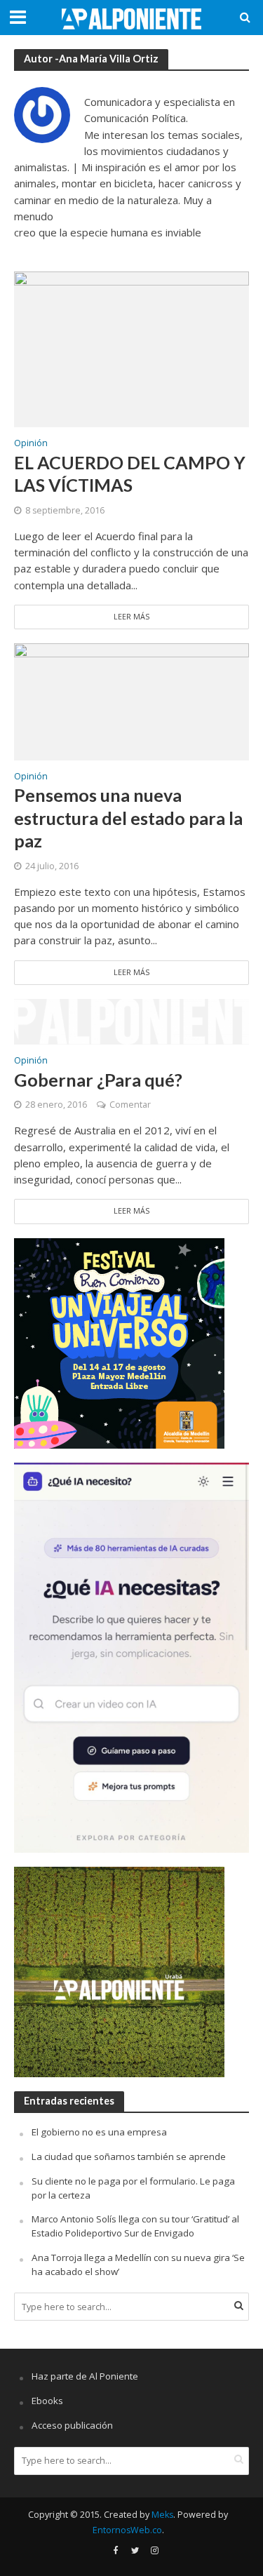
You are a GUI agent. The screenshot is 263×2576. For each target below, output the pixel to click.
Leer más (131, 617)
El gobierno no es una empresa (99, 2132)
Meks (162, 2515)
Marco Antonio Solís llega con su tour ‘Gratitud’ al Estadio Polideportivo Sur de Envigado (135, 2226)
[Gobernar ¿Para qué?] (131, 1021)
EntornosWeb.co (127, 2530)
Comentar (130, 1105)
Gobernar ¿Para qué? (98, 1080)
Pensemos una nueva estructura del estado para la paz (128, 818)
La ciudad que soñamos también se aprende (129, 2156)
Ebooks (47, 2401)
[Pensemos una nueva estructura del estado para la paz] (131, 701)
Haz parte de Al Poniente (85, 2376)
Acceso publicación (72, 2425)
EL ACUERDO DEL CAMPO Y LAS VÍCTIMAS (130, 474)
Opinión (31, 444)
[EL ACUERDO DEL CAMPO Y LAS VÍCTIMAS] (131, 348)
